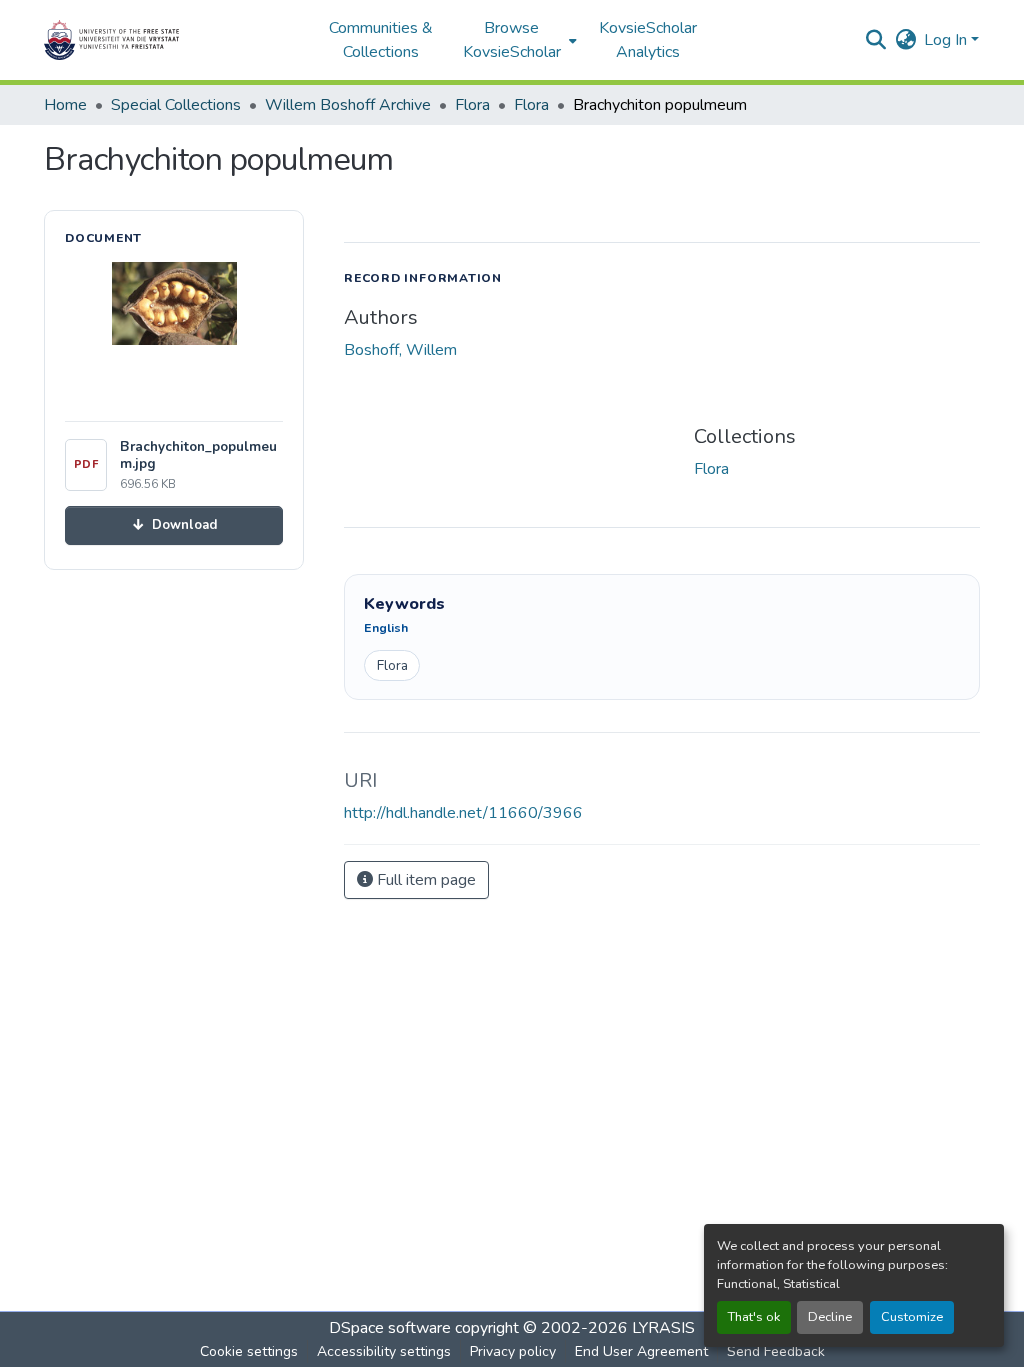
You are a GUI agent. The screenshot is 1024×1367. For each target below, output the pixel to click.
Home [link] (65, 105)
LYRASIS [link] (663, 1328)
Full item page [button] (424, 880)
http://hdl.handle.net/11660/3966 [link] (463, 813)
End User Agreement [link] (641, 1351)
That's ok (754, 1317)
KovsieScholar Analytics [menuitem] (648, 40)
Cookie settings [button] (249, 1351)
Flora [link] (472, 105)
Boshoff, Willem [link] (400, 350)
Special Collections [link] (176, 105)
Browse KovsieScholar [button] (512, 40)
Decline (830, 1317)
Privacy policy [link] (513, 1351)
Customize (912, 1317)
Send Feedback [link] (776, 1351)
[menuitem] (518, 40)
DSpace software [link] (390, 1328)
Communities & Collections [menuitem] (381, 40)
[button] (174, 40)
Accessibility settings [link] (384, 1351)
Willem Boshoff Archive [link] (348, 105)
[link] (174, 525)
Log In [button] (947, 40)
